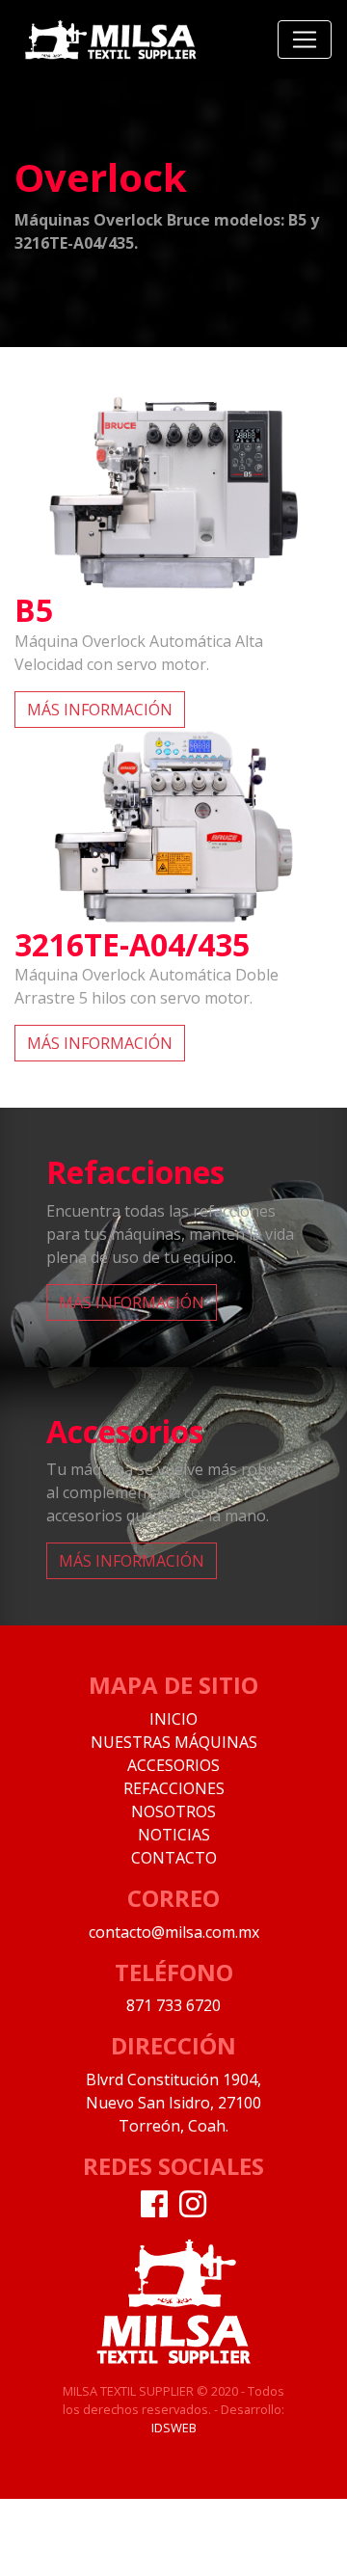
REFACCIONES (174, 1788)
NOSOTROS (173, 1811)
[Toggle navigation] (305, 40)
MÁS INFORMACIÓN (100, 710)
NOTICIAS (174, 1835)
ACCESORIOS (173, 1765)
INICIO (173, 1719)
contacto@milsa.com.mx (174, 1932)
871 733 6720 (173, 2005)
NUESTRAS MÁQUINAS (174, 1742)
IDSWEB (174, 2428)
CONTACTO (174, 1858)
